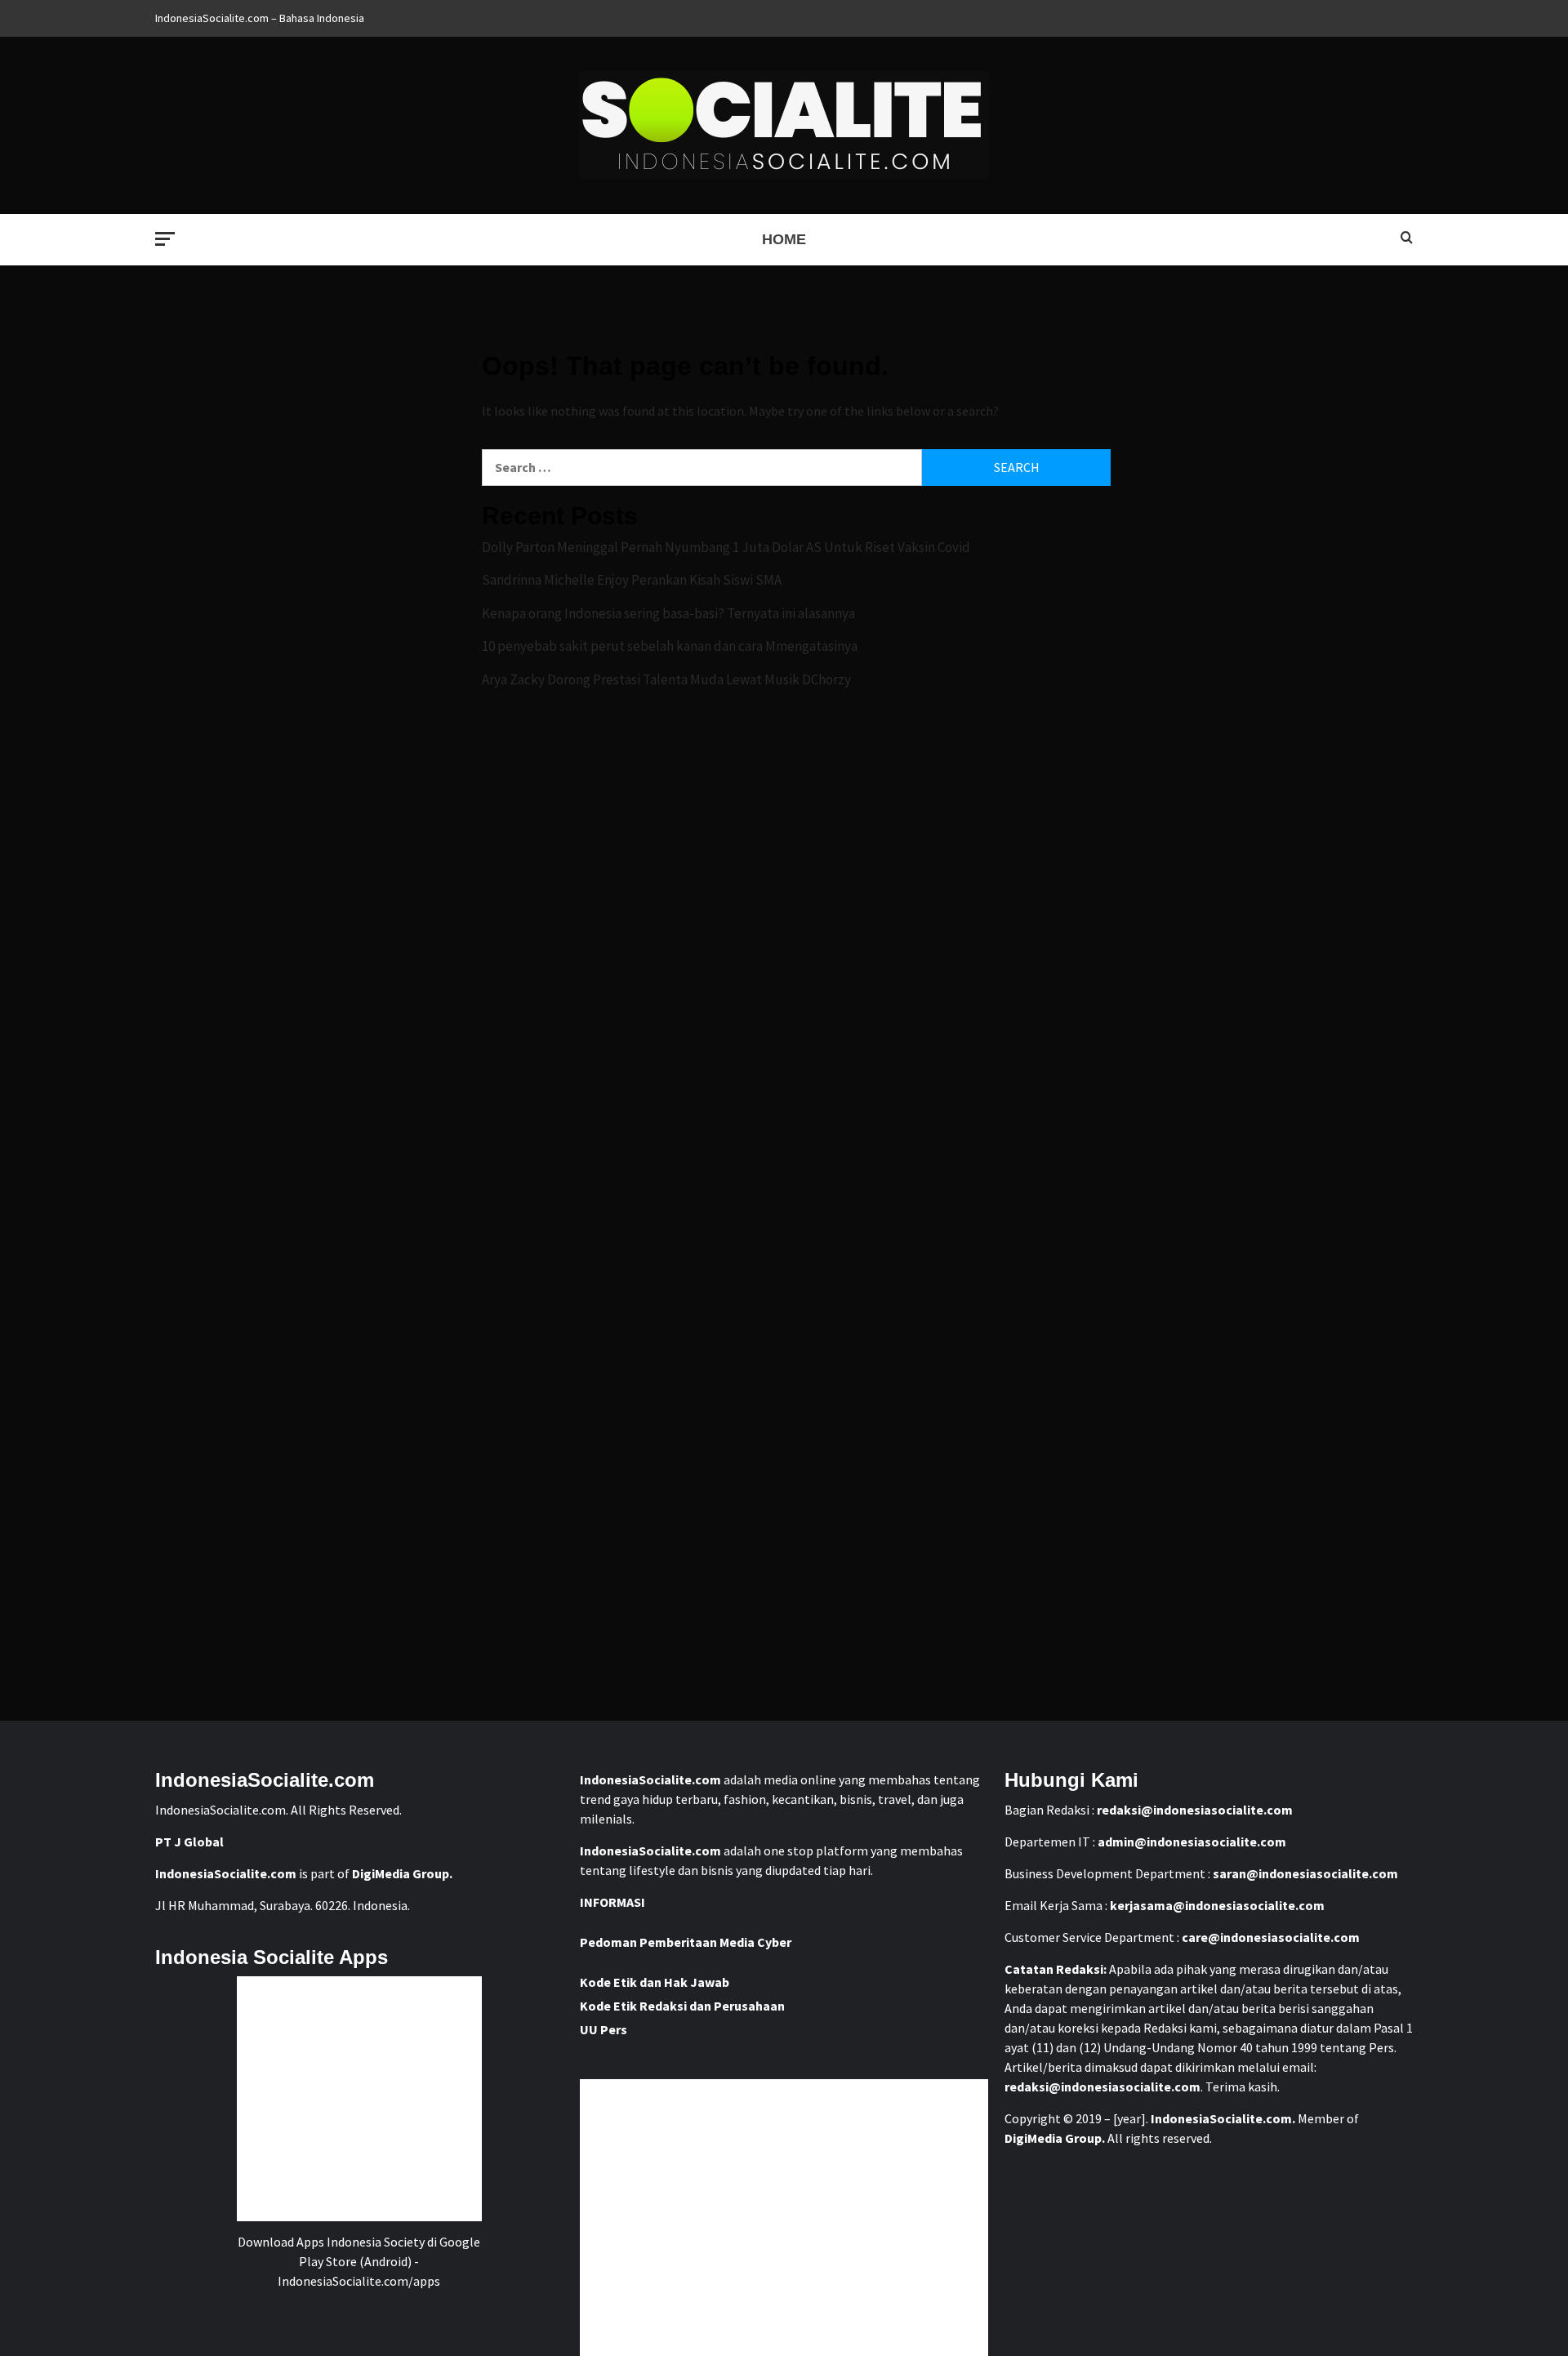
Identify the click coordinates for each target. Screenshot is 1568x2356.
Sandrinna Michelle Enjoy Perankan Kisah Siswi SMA (632, 580)
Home (784, 239)
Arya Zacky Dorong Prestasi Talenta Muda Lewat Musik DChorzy (666, 679)
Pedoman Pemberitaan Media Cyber (686, 1942)
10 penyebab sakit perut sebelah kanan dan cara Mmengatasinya (670, 646)
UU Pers (604, 2029)
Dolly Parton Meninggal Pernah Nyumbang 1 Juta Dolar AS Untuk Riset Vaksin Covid (726, 547)
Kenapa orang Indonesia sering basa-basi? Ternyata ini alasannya (668, 613)
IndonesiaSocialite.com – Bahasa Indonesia (260, 18)
